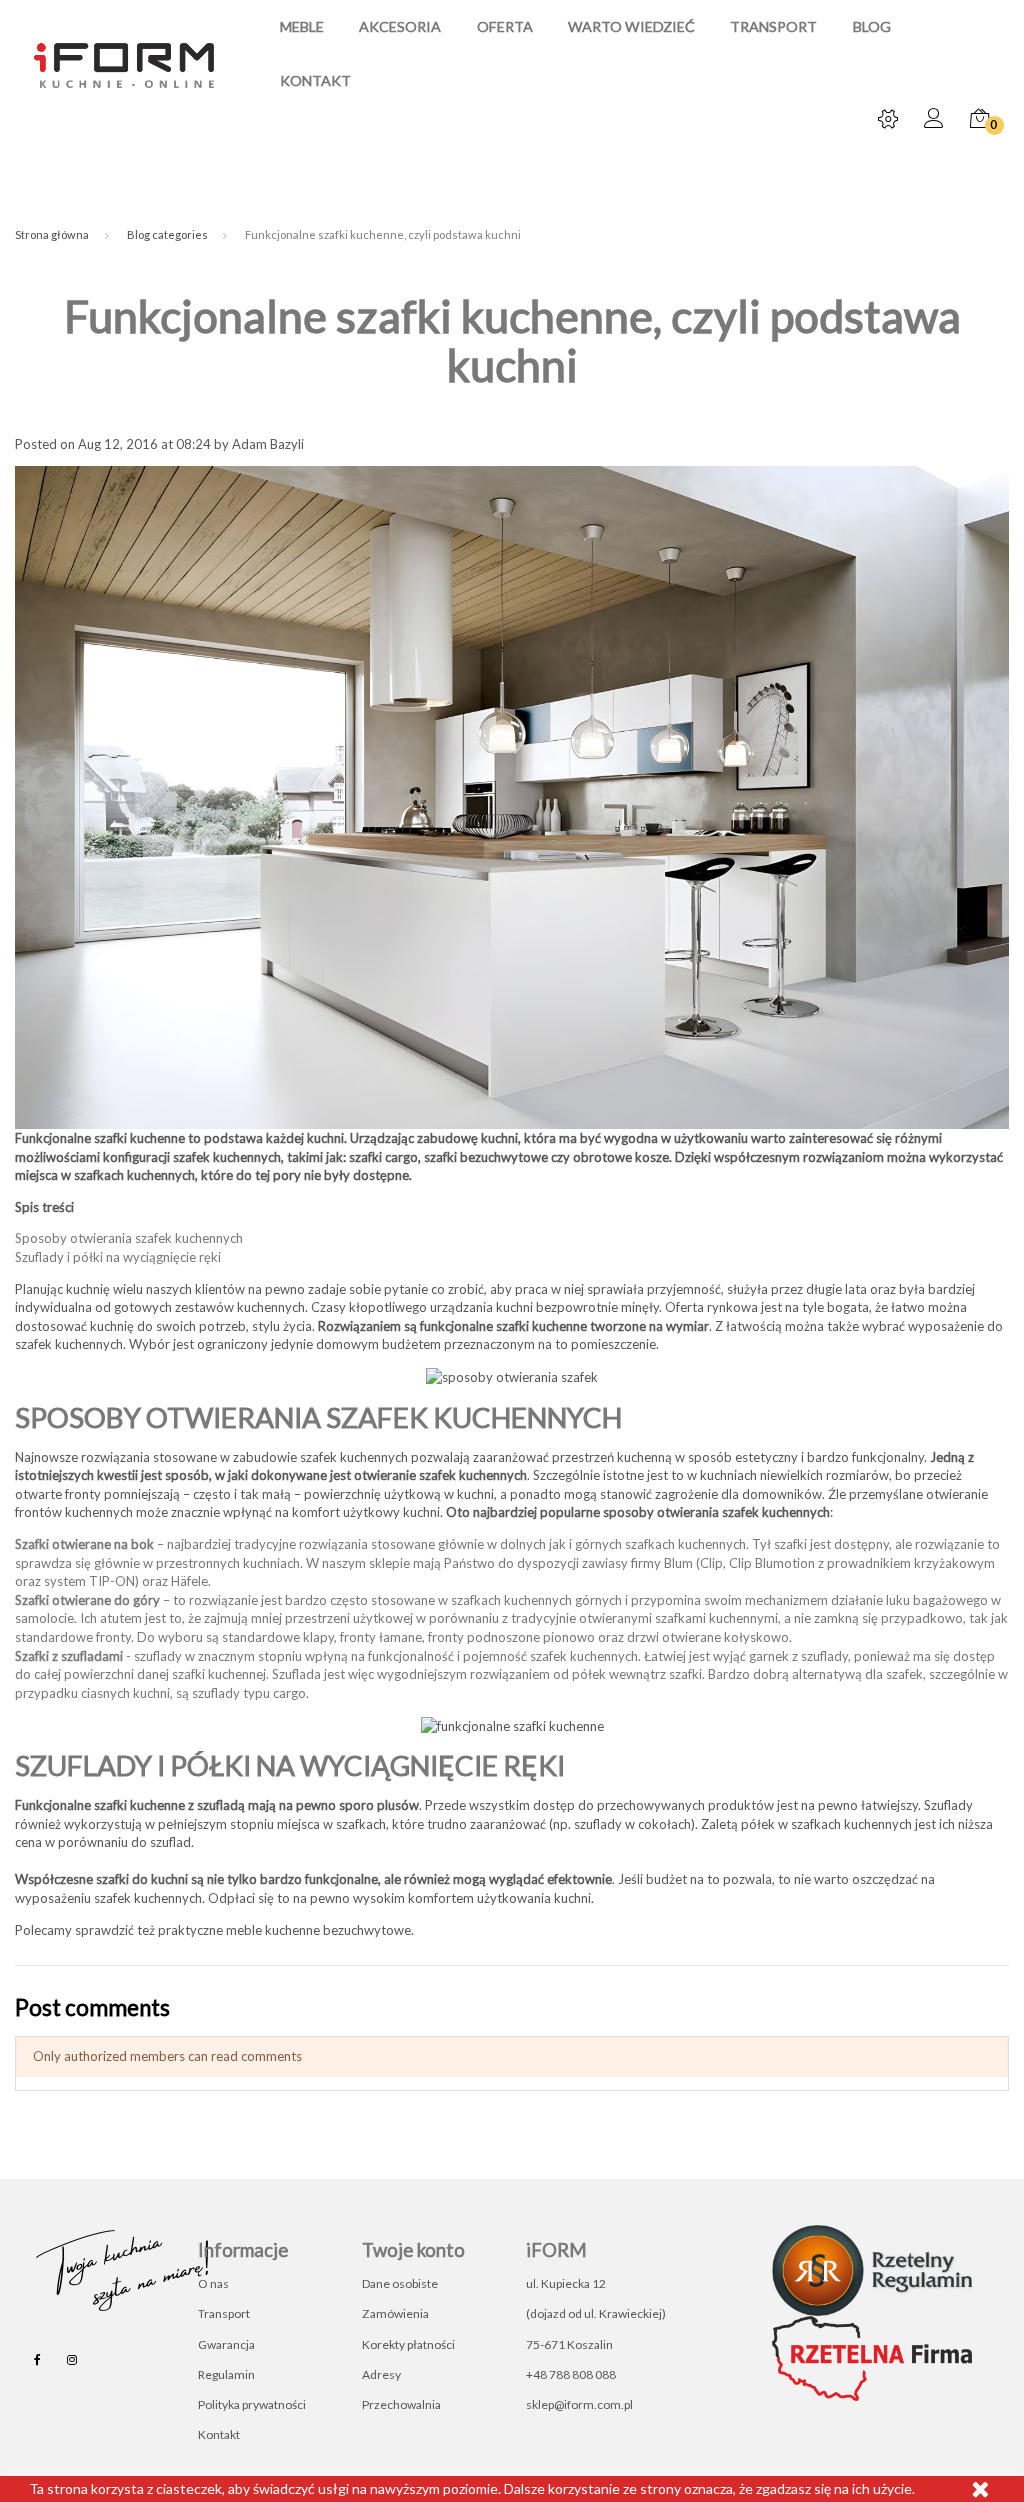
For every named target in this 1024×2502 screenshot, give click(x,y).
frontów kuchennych (74, 1512)
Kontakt (315, 81)
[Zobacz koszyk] (980, 119)
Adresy (381, 2374)
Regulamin (226, 2374)
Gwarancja (226, 2344)
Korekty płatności (408, 2344)
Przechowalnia (401, 2404)
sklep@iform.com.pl (579, 2404)
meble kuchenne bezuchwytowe (318, 1930)
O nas (213, 2283)
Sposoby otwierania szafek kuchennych (129, 1238)
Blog (872, 27)
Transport (773, 27)
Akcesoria (400, 27)
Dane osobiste (400, 2283)
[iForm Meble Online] (124, 64)
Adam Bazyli (268, 444)
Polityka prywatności (252, 2404)
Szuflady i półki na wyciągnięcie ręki (118, 1257)
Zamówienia (395, 2313)
